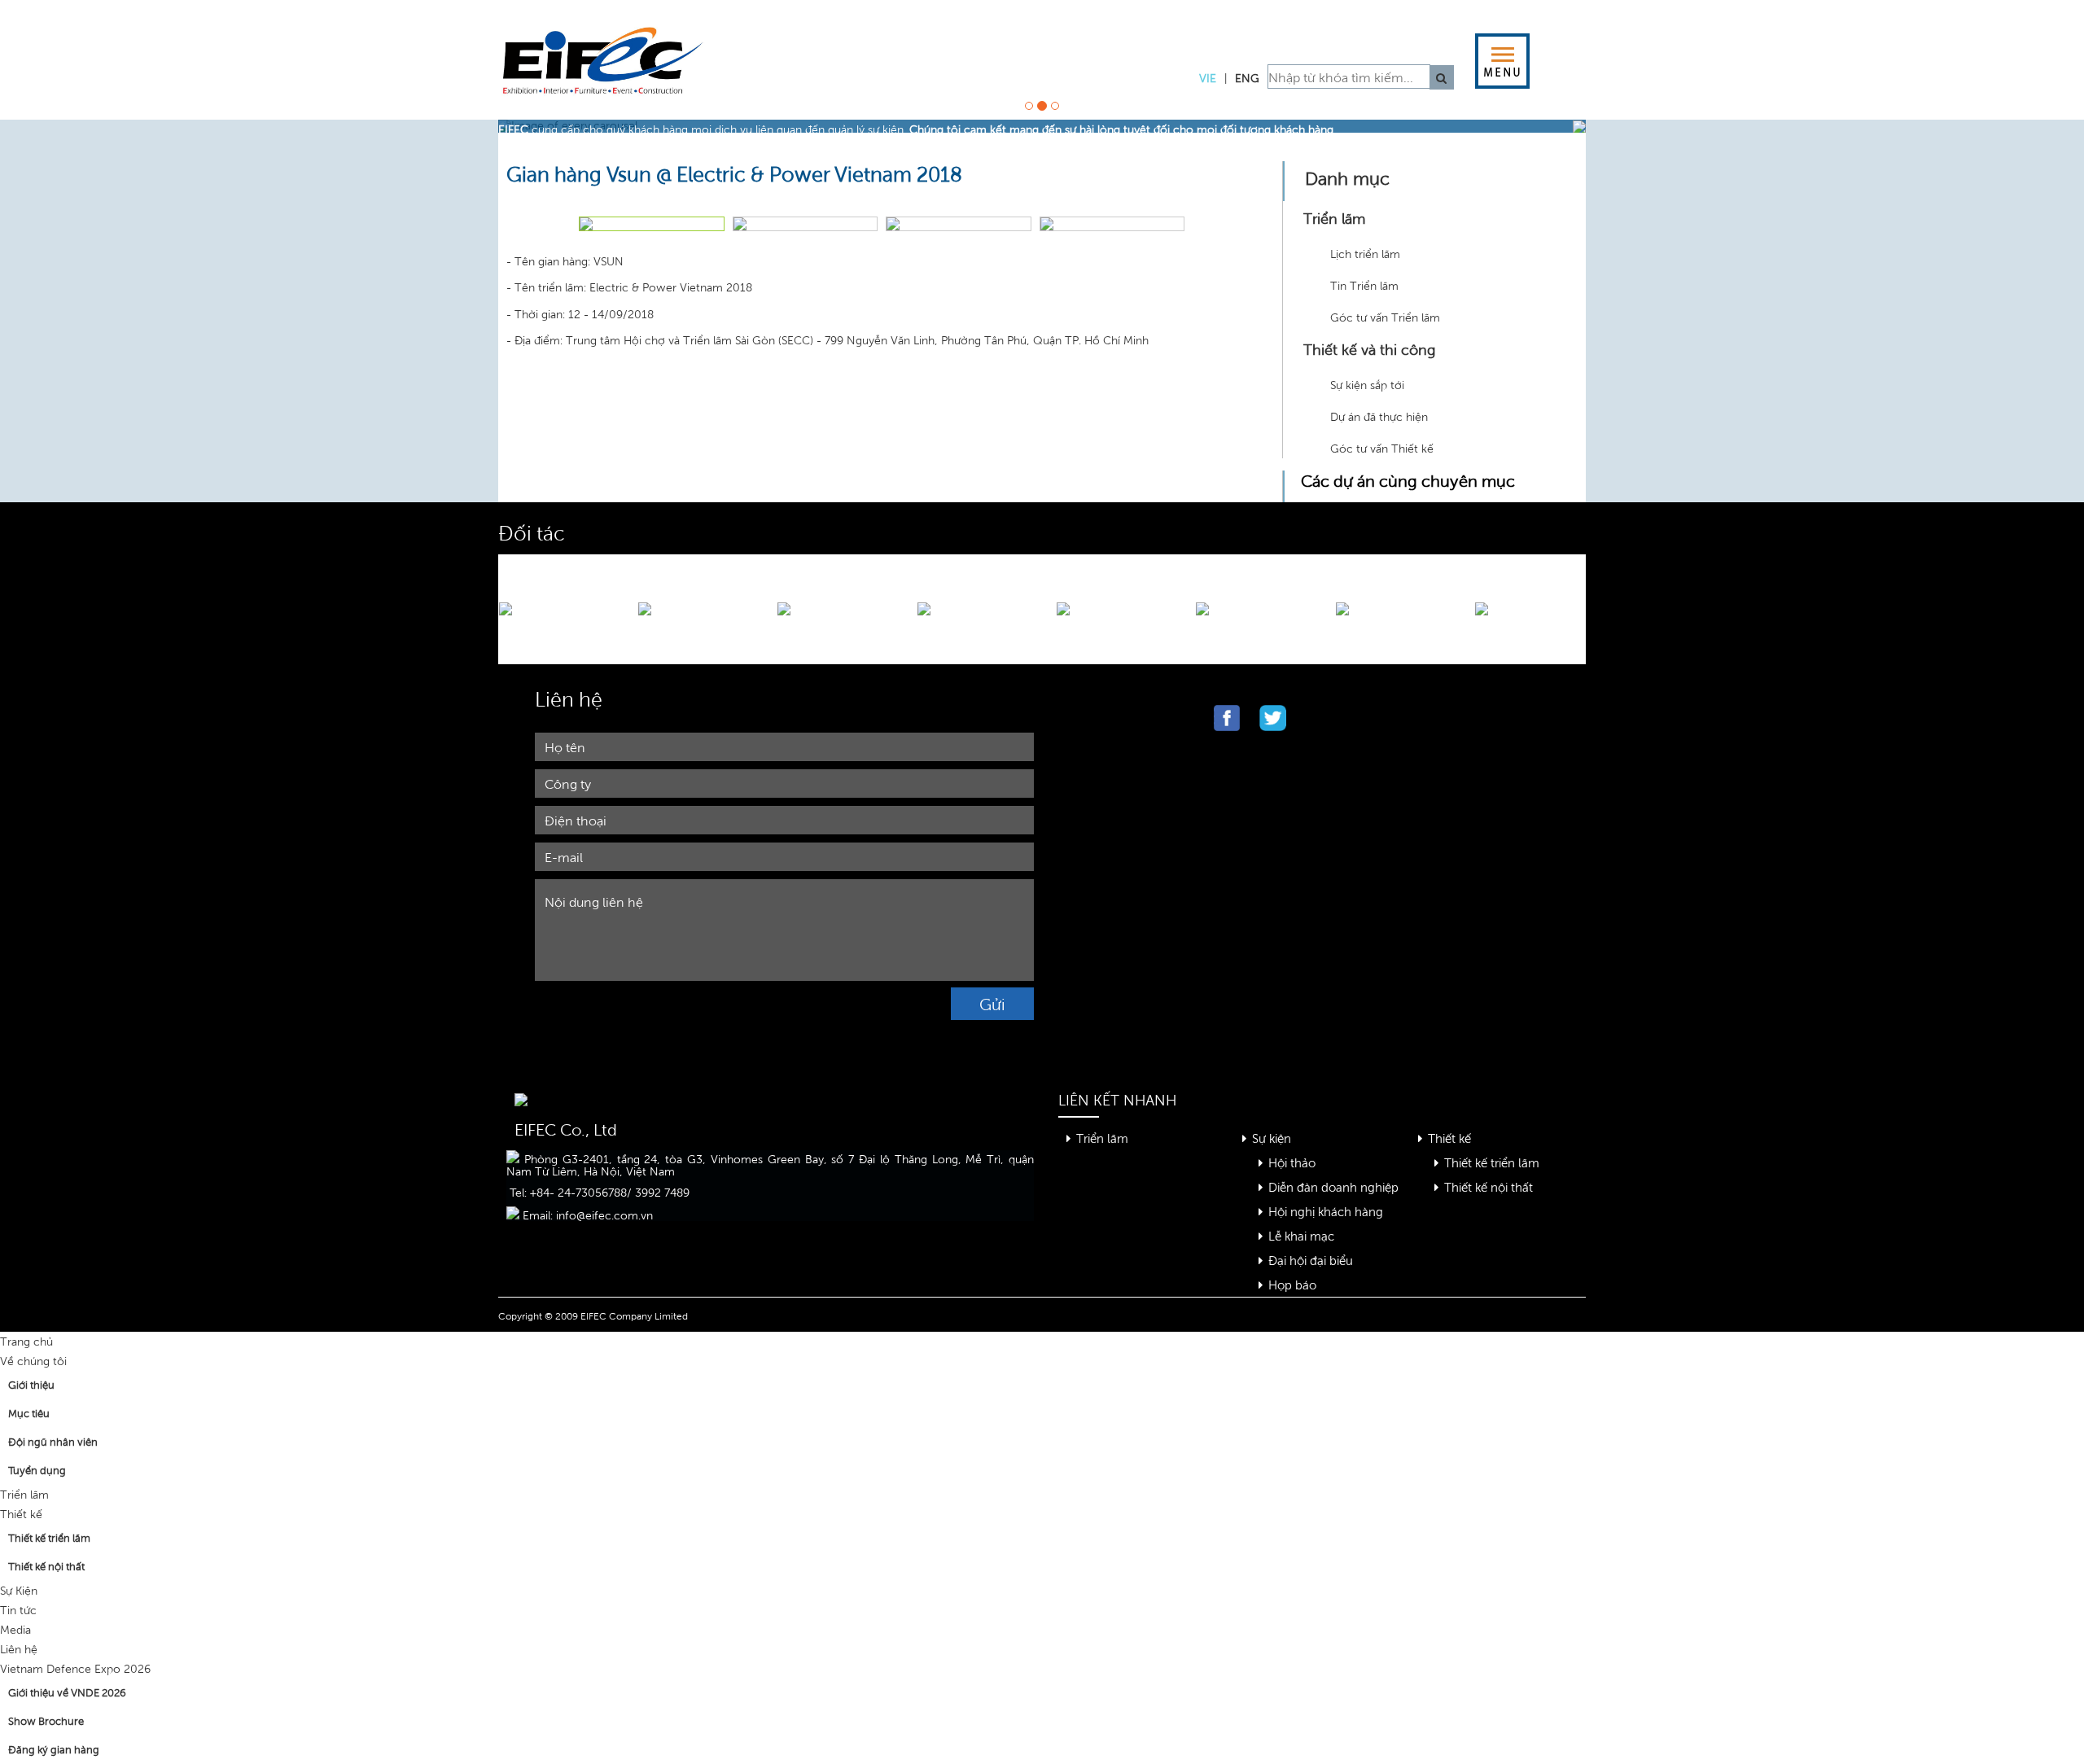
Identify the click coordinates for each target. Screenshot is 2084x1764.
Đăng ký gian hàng (54, 1749)
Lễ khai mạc (1301, 1235)
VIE (1208, 78)
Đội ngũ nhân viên (53, 1442)
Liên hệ (19, 1649)
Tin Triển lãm (1364, 285)
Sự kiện (1272, 1138)
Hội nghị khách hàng (1326, 1211)
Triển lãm (1102, 1138)
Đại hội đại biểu (1311, 1260)
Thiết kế (1449, 1138)
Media (15, 1629)
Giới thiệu (31, 1385)
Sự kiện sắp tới (1367, 385)
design (986, 30)
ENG (1247, 78)
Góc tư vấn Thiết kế (1382, 448)
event (1111, 30)
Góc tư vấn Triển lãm (1385, 317)
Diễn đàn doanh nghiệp (1333, 1186)
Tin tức (18, 1610)
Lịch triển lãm (1365, 254)
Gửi (992, 1003)
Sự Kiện (19, 1590)
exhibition (841, 30)
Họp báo (1292, 1284)
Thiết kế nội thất (1489, 1186)
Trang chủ (26, 1341)
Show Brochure (46, 1721)
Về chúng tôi (33, 1361)
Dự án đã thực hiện (1379, 416)
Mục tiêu (29, 1413)
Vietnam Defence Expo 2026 (75, 1668)
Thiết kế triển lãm (1492, 1162)
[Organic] (612, 72)
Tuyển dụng (37, 1470)
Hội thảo (1292, 1162)
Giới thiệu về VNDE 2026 (67, 1692)
